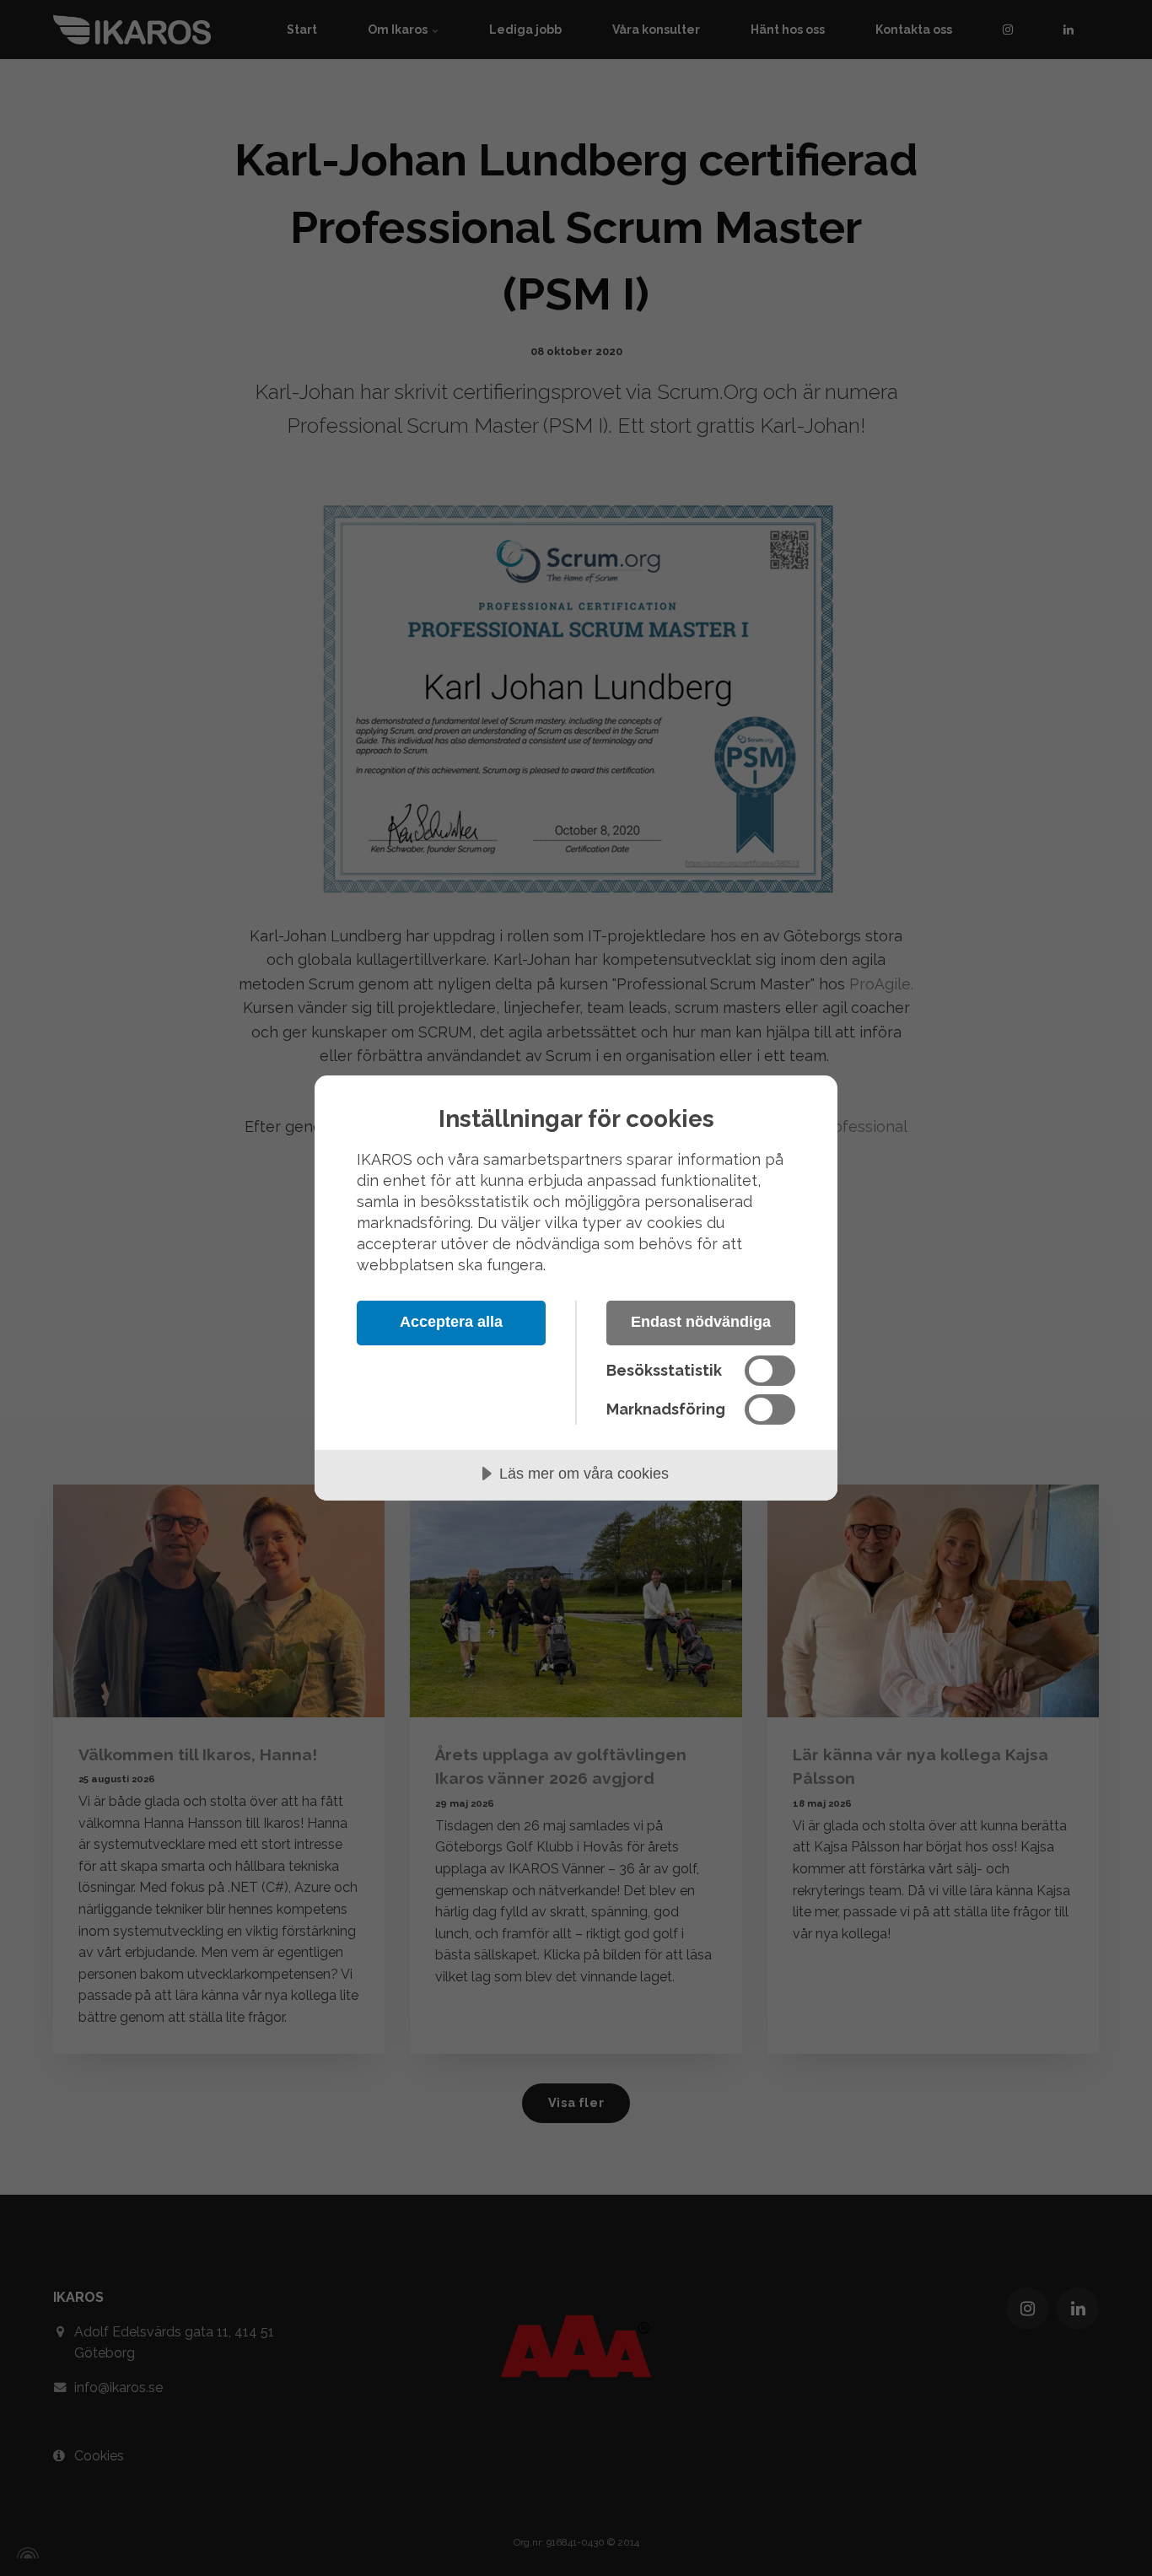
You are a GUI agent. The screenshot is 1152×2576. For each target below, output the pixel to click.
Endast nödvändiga (701, 1322)
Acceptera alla (451, 1322)
